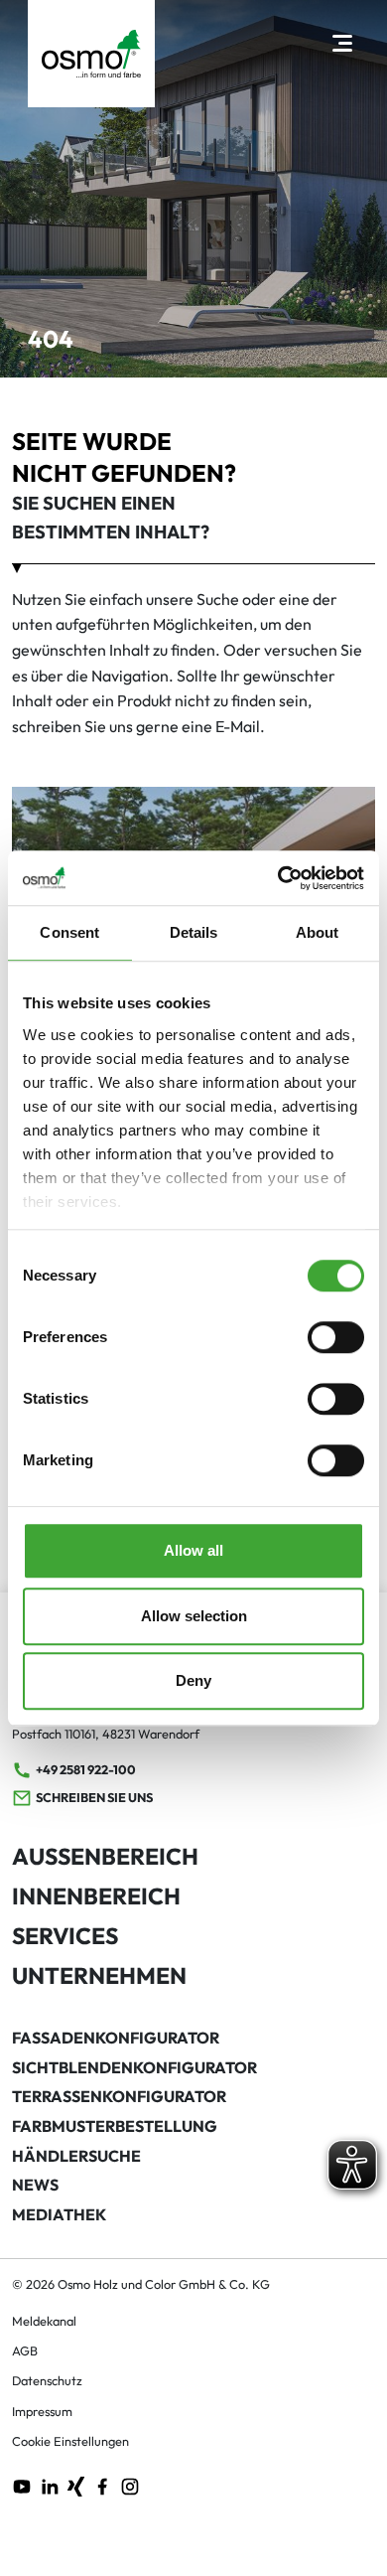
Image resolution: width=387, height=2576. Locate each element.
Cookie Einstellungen (70, 2441)
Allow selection (194, 1616)
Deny (193, 1680)
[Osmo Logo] (91, 54)
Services (65, 1936)
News (35, 2185)
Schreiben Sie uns (94, 1797)
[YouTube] (22, 2485)
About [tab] (318, 932)
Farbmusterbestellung (115, 2126)
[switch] (336, 1337)
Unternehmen (99, 1975)
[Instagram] (130, 2485)
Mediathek (59, 2214)
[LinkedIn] (50, 2485)
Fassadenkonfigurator (116, 2038)
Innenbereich (96, 1896)
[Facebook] (102, 2485)
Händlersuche (76, 2156)
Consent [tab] (69, 932)
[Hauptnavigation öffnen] (342, 42)
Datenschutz (47, 2380)
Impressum (42, 2411)
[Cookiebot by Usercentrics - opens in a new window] (278, 878)
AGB (25, 2350)
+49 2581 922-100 (86, 1769)
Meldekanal (44, 2321)
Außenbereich (105, 1856)
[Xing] (76, 2485)
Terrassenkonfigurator (119, 2096)
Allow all (193, 1550)
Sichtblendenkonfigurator (134, 2067)
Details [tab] (194, 932)
